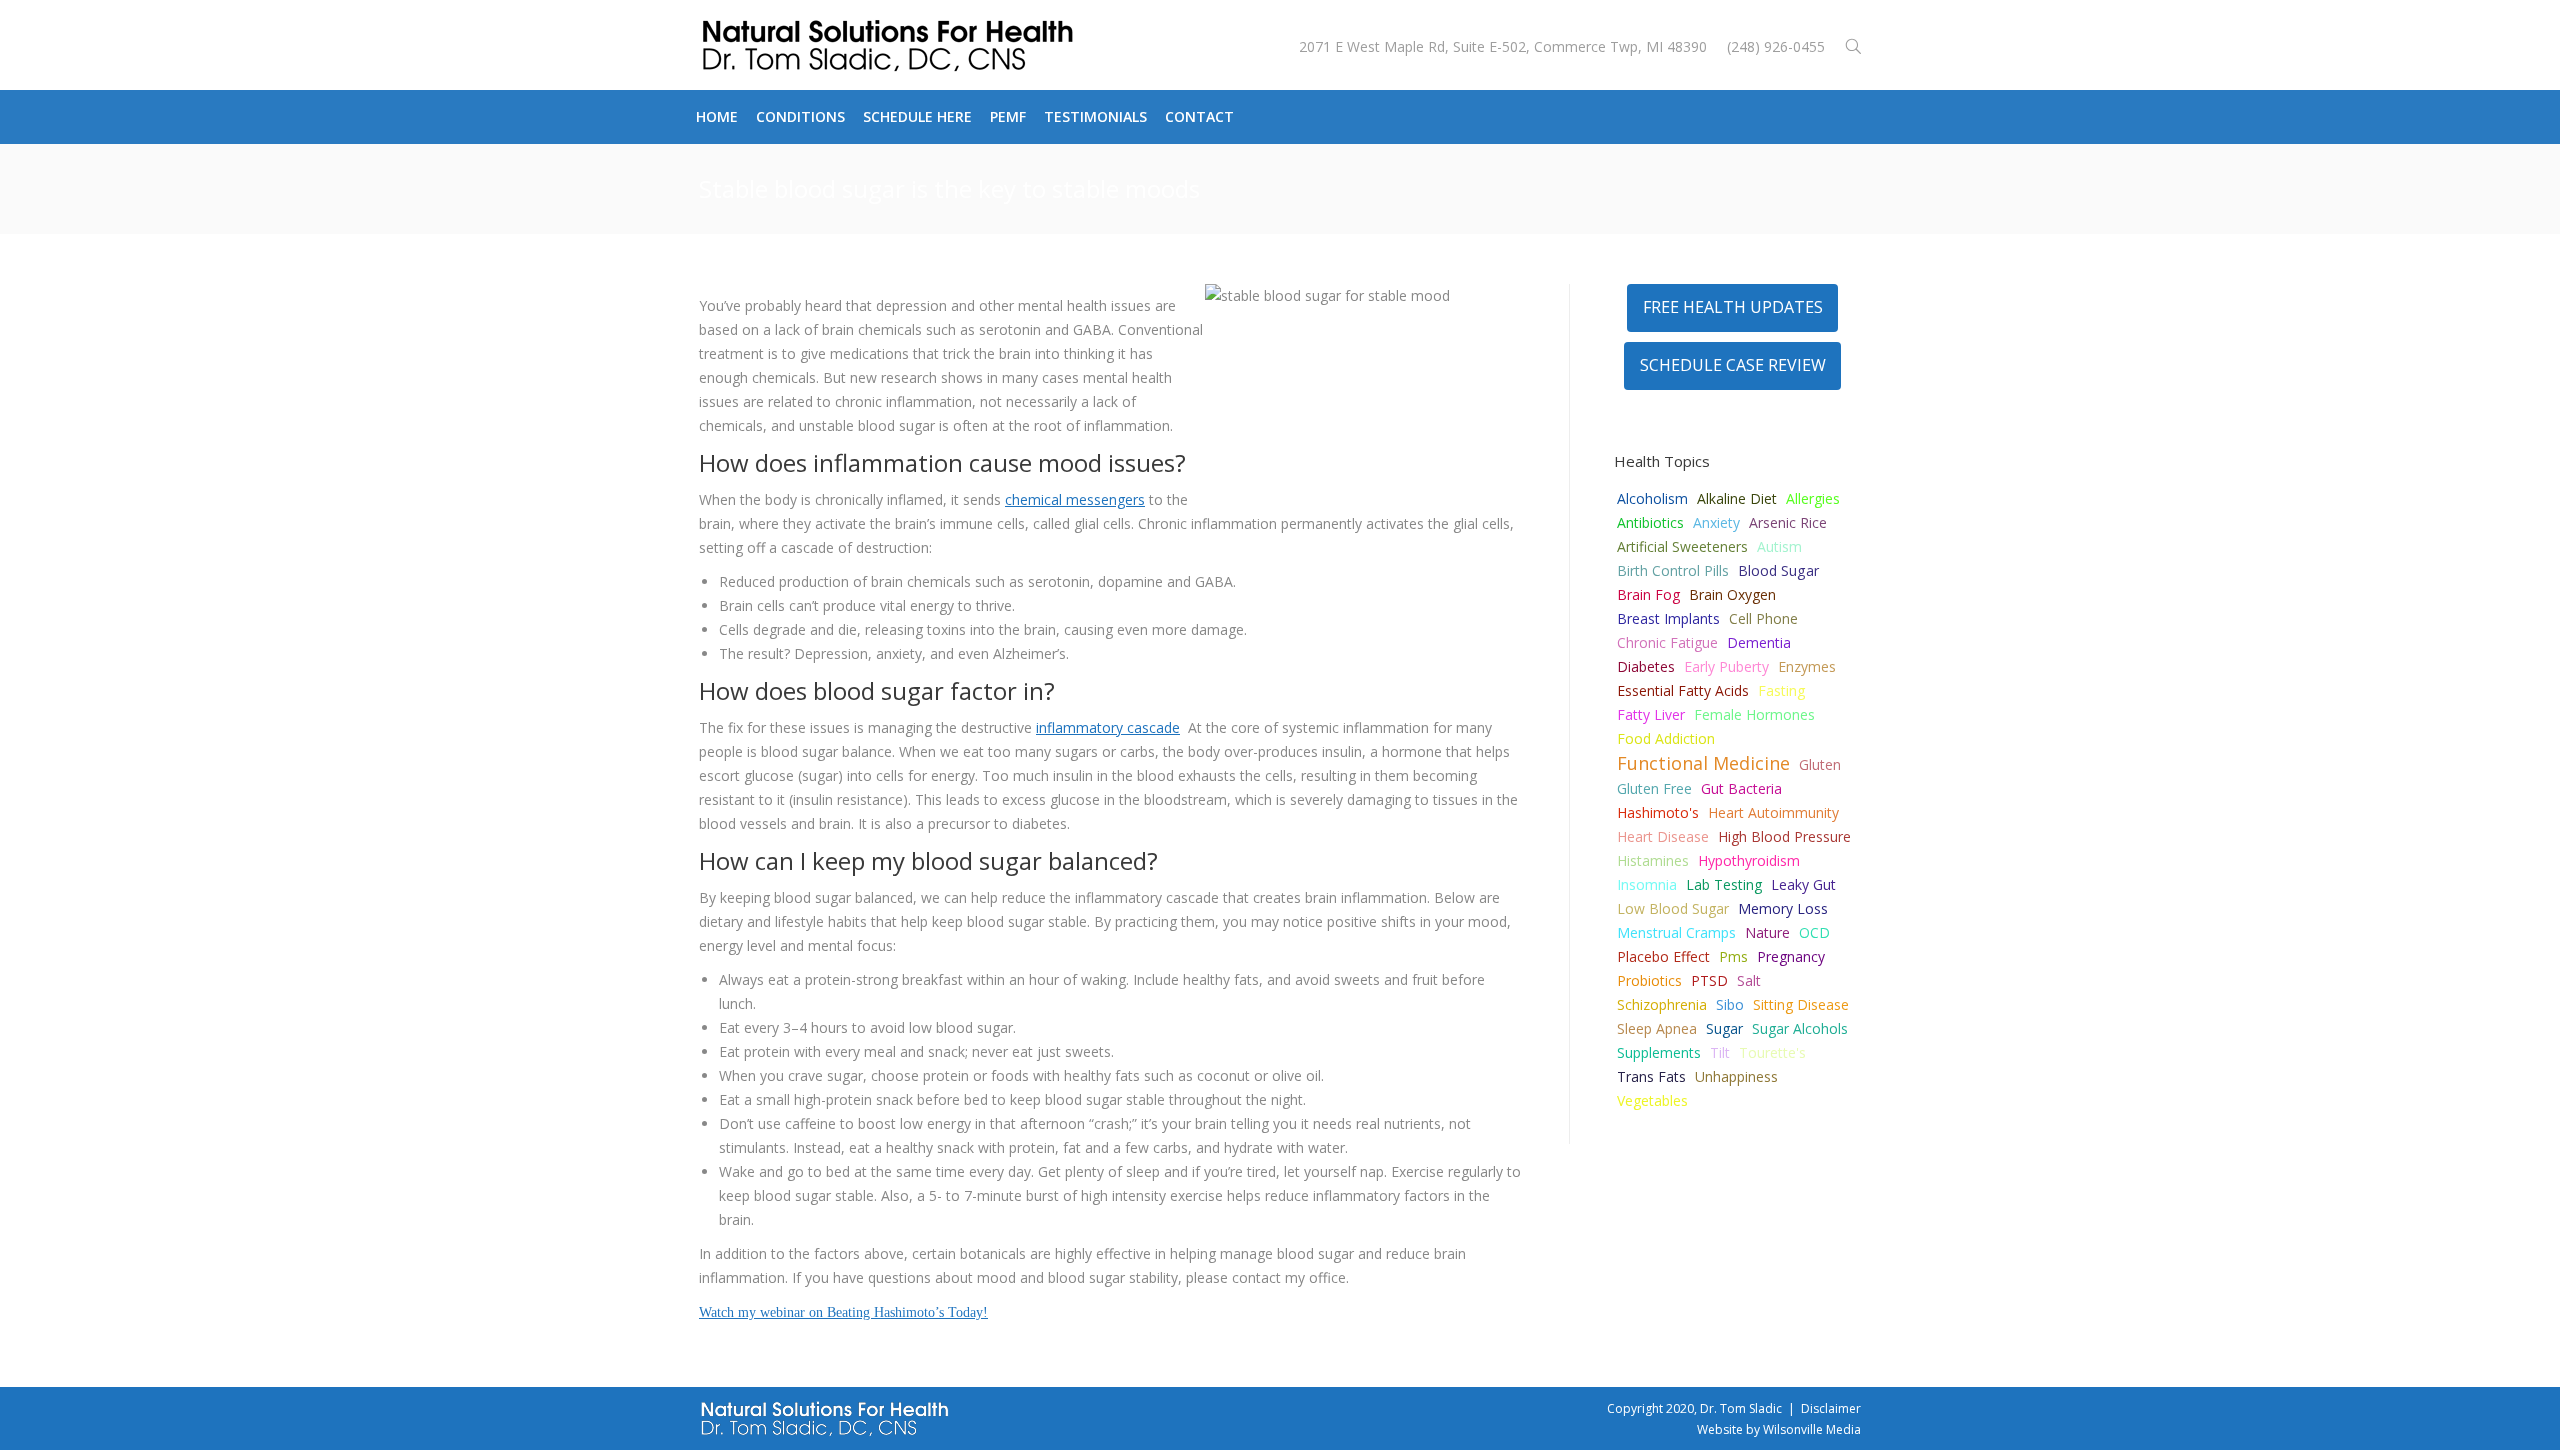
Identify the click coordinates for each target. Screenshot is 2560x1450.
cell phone (1763, 618)
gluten (1820, 764)
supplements (1659, 1052)
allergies (1813, 498)
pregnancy (1791, 956)
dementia (1759, 642)
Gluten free (1654, 788)
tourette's (1772, 1052)
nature (1767, 932)
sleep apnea (1657, 1028)
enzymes (1807, 666)
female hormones (1754, 714)
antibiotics (1650, 522)
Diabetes (1646, 666)
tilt (1720, 1052)
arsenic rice (1788, 522)
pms (1733, 956)
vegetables (1652, 1100)
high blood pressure (1784, 836)
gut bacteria (1741, 788)
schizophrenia (1662, 1004)
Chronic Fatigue (1667, 642)
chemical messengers (1075, 499)
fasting (1781, 690)
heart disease (1663, 836)
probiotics (1649, 980)
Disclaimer (1831, 1408)
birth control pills (1673, 570)
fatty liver (1651, 714)
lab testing (1724, 884)
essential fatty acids (1683, 690)
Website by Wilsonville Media (1779, 1429)
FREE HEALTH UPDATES (1733, 307)
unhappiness (1736, 1076)
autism (1779, 546)
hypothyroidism (1749, 860)
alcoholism (1652, 498)
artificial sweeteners (1682, 546)
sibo (1730, 1004)
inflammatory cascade (1108, 727)
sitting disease (1801, 1004)
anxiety (1716, 522)
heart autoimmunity (1773, 812)
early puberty (1726, 666)
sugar (1724, 1028)
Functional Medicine (1703, 763)
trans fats (1651, 1076)
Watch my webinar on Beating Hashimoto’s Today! (843, 1312)
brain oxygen (1732, 594)
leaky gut (1803, 884)
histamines (1653, 860)
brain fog (1648, 594)
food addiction (1666, 738)
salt (1749, 980)
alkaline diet (1737, 498)
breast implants (1668, 618)
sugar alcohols (1800, 1028)
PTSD (1709, 980)
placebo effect (1663, 956)
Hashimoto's (1658, 812)
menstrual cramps (1676, 932)
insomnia (1647, 884)
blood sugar (1778, 570)
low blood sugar (1673, 908)
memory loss (1783, 908)
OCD (1814, 932)
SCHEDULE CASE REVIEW (1733, 365)
